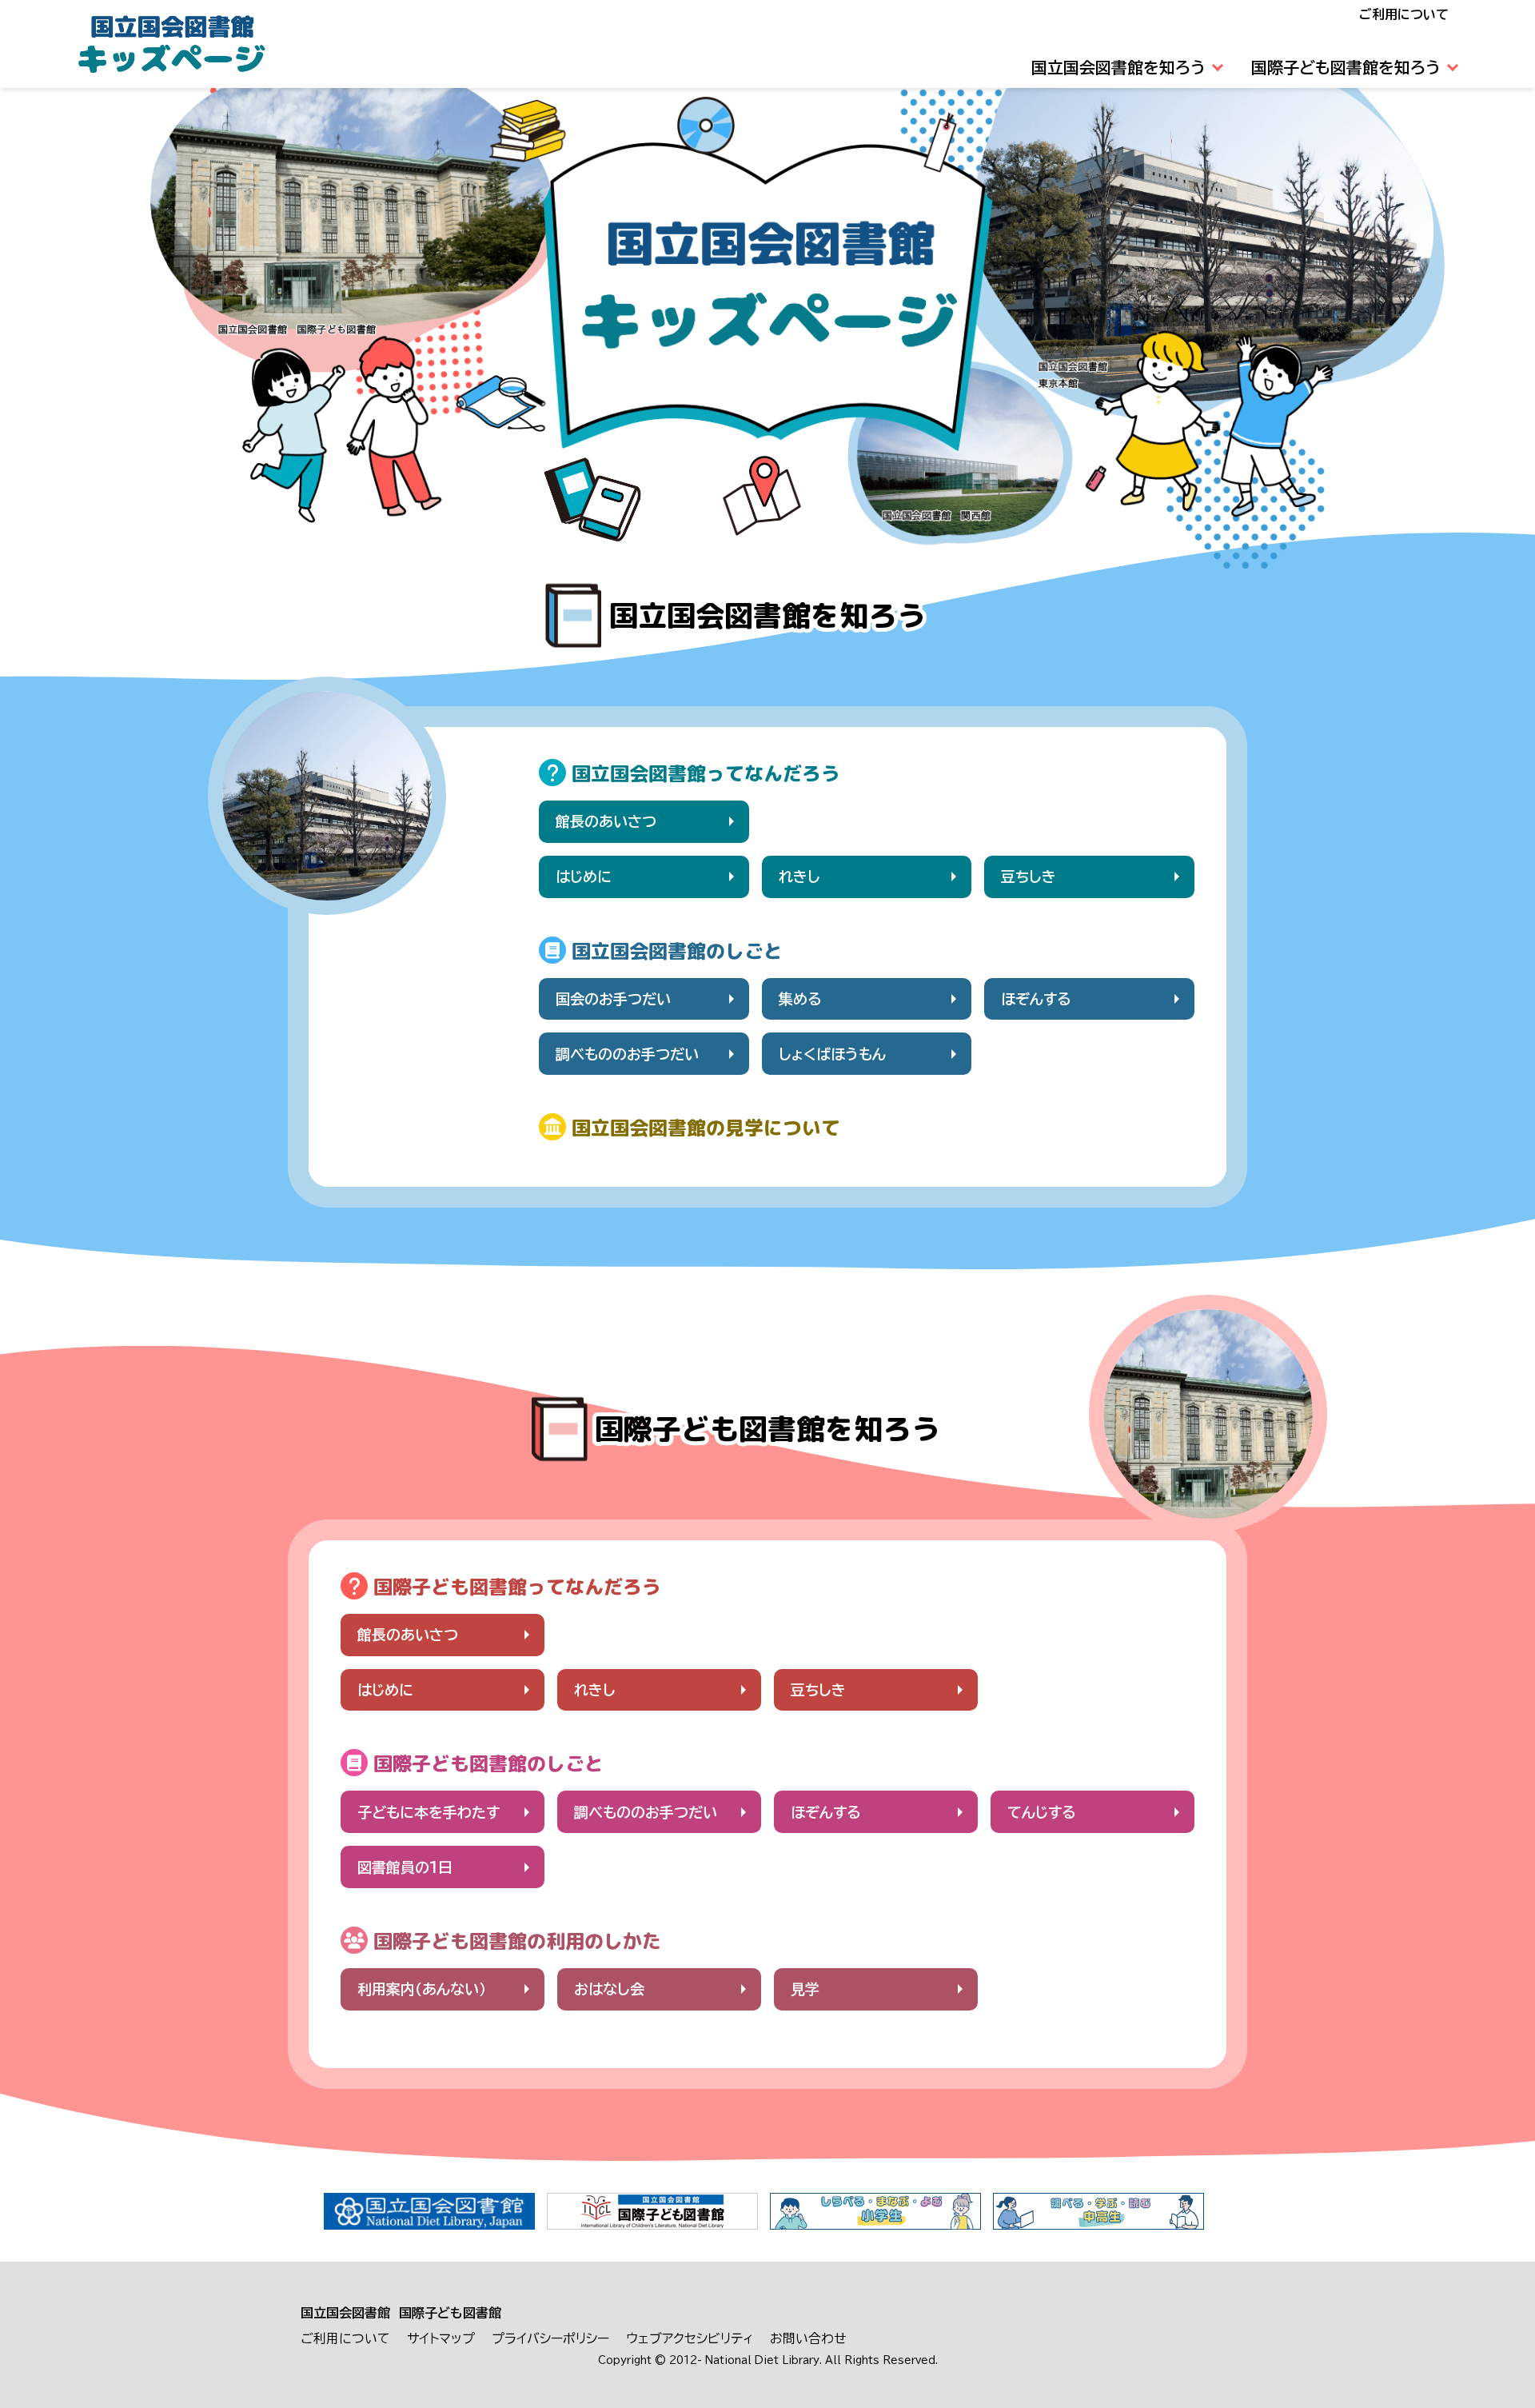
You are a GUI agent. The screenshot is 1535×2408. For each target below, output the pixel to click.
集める (800, 999)
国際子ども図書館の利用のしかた (517, 1941)
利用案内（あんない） (422, 1989)
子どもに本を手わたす (429, 1812)
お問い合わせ (808, 2338)
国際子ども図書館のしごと (488, 1763)
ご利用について (1404, 14)
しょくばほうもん (832, 1054)
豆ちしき (1029, 877)
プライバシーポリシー (550, 2338)
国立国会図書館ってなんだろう (706, 773)
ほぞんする (1036, 999)
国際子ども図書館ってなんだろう (517, 1587)
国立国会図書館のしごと (677, 951)
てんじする (1042, 1812)
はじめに (584, 877)
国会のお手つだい (613, 999)
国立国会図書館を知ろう (1118, 67)
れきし (799, 877)
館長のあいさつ (606, 821)
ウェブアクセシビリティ (690, 2338)
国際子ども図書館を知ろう (1346, 67)
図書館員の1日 (405, 1867)
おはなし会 (609, 1989)
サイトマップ (441, 2338)
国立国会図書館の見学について (706, 1128)
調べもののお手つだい (627, 1054)
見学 (805, 1989)
